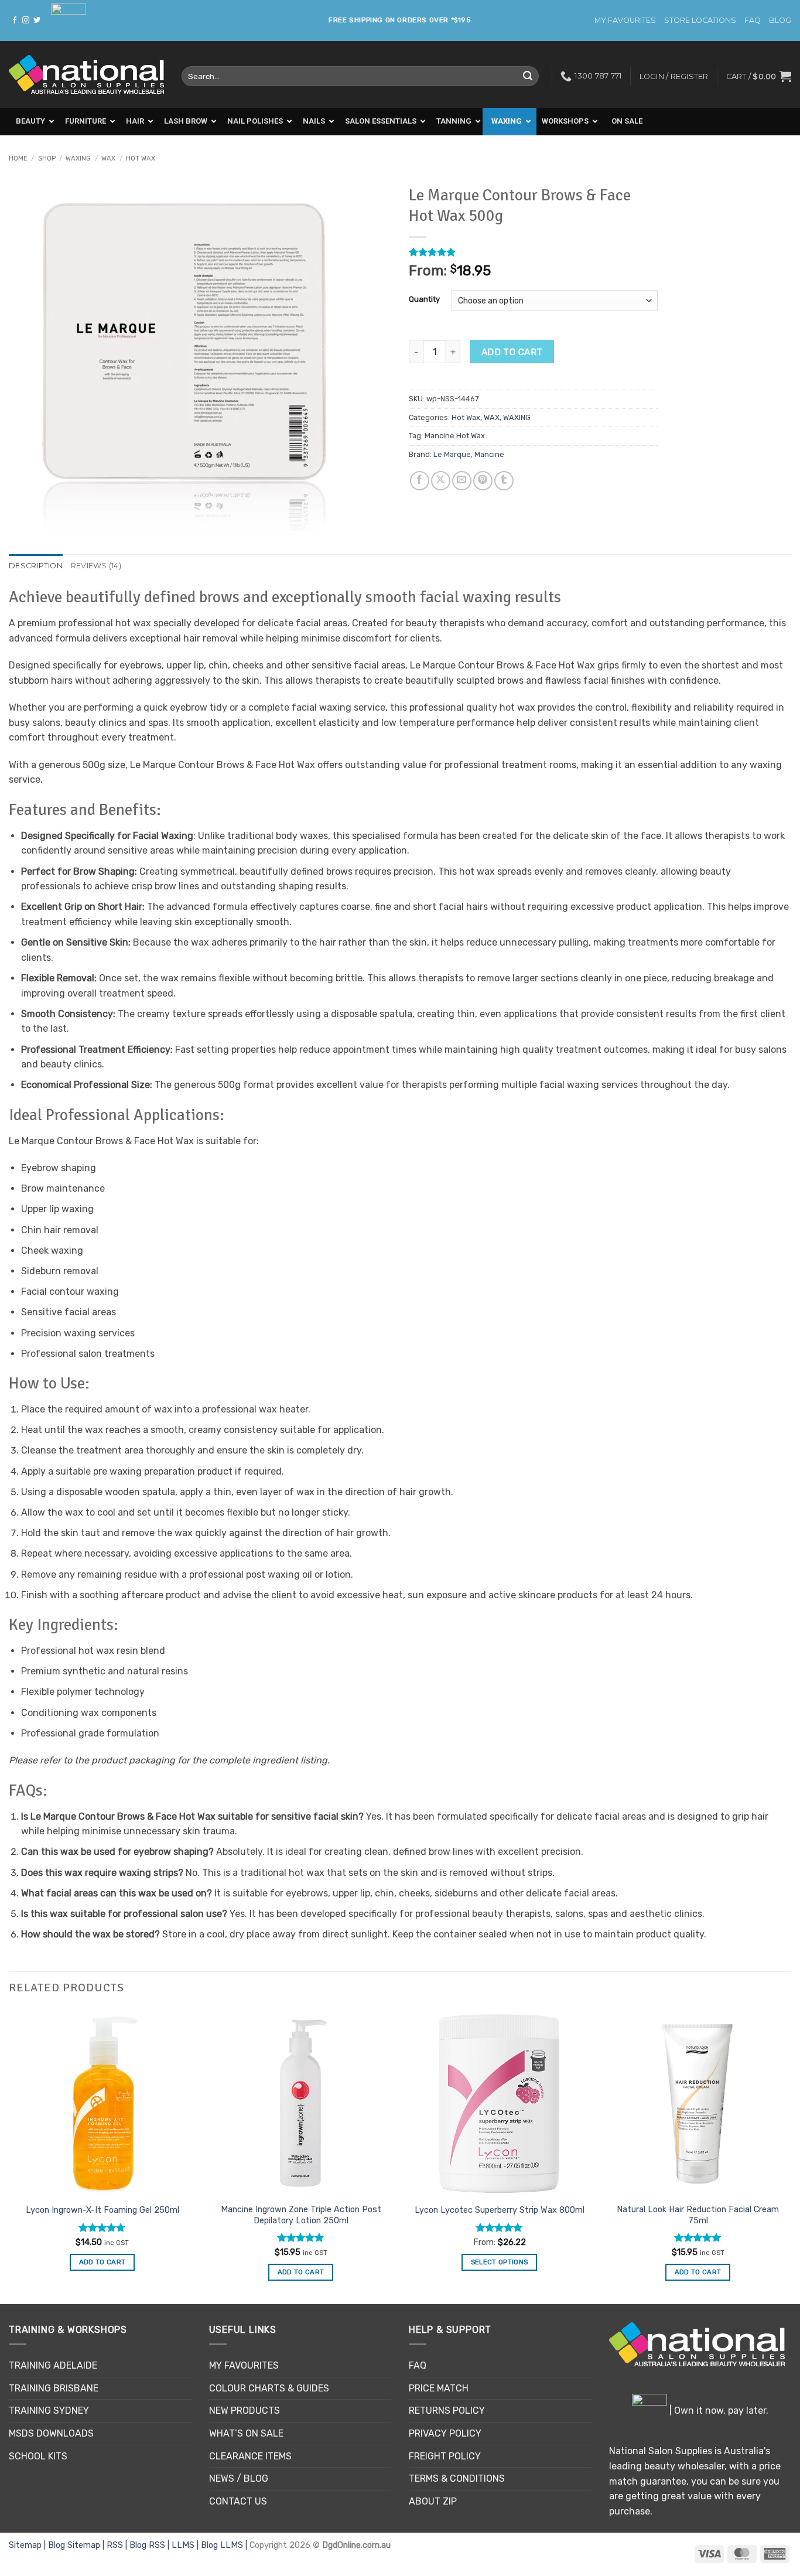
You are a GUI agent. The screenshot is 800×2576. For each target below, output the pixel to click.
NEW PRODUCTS (245, 2410)
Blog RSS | (151, 2545)
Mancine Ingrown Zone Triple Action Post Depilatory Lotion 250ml (301, 2215)
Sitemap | (28, 2545)
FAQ (753, 20)
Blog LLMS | (225, 2545)
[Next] (791, 2156)
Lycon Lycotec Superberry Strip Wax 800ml (500, 2210)
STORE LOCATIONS (700, 20)
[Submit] (528, 76)
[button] (759, 76)
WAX (108, 158)
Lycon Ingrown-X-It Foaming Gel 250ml (102, 2210)
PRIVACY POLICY (445, 2433)
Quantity (424, 299)
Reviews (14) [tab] (96, 566)
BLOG (780, 20)
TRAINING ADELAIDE (53, 2365)
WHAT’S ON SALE (246, 2433)
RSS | (118, 2545)
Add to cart (512, 352)
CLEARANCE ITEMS (250, 2456)
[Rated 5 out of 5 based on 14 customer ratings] (533, 252)
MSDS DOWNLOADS (51, 2433)
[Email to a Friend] (462, 481)
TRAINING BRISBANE (54, 2388)
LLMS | (186, 2545)
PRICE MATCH (439, 2388)
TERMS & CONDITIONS (457, 2478)
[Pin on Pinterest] (483, 481)
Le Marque (452, 454)
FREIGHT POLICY (445, 2456)
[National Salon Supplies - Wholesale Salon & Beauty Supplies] (86, 75)
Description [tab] (36, 566)
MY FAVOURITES (625, 20)
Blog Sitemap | (77, 2545)
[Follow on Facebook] (15, 21)
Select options (500, 2262)
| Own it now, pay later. (718, 2410)
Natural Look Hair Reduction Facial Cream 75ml (698, 2215)
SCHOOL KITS (38, 2456)
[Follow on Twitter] (37, 21)
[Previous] (9, 2156)
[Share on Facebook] (420, 481)
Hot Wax (141, 158)
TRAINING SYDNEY (49, 2410)
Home (18, 158)
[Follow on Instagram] (26, 21)
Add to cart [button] (102, 2262)
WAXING (78, 158)
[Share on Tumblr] (504, 481)
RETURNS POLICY (447, 2410)
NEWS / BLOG (239, 2478)
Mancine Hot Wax (455, 436)
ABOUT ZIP (433, 2501)
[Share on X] (441, 481)
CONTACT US (238, 2501)
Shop (47, 158)
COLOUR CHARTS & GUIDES (269, 2388)
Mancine (489, 454)
